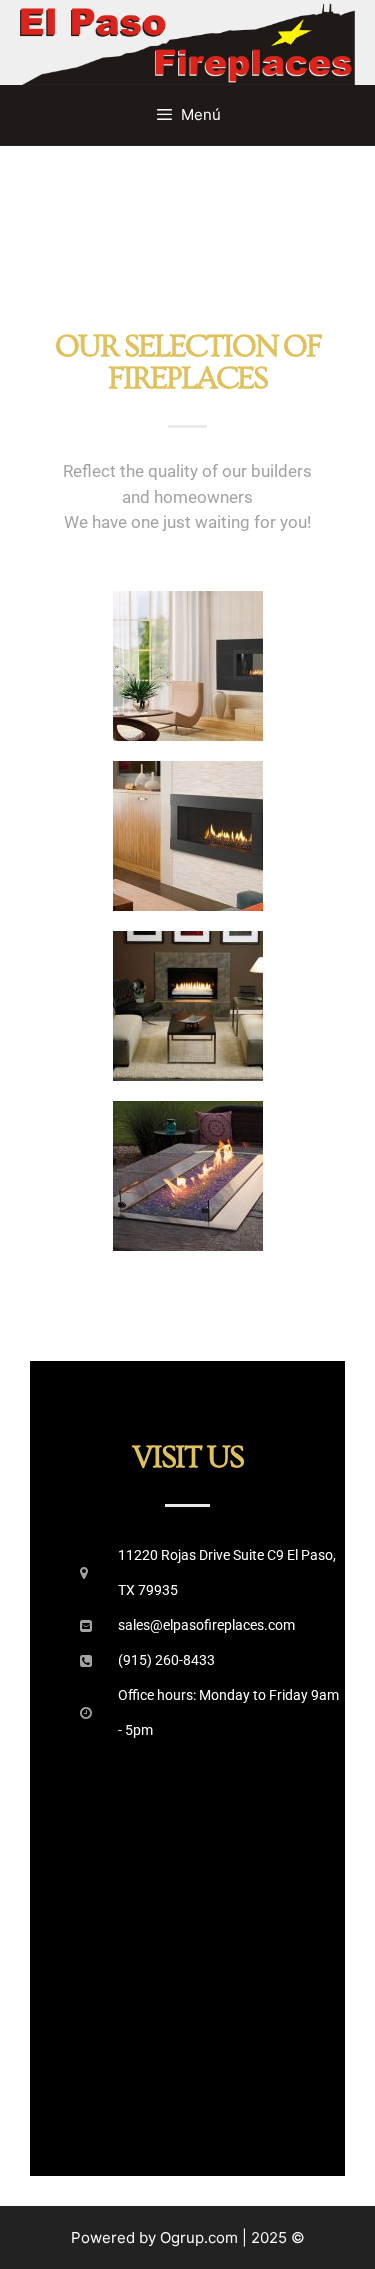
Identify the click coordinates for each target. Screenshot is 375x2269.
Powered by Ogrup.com (154, 2237)
